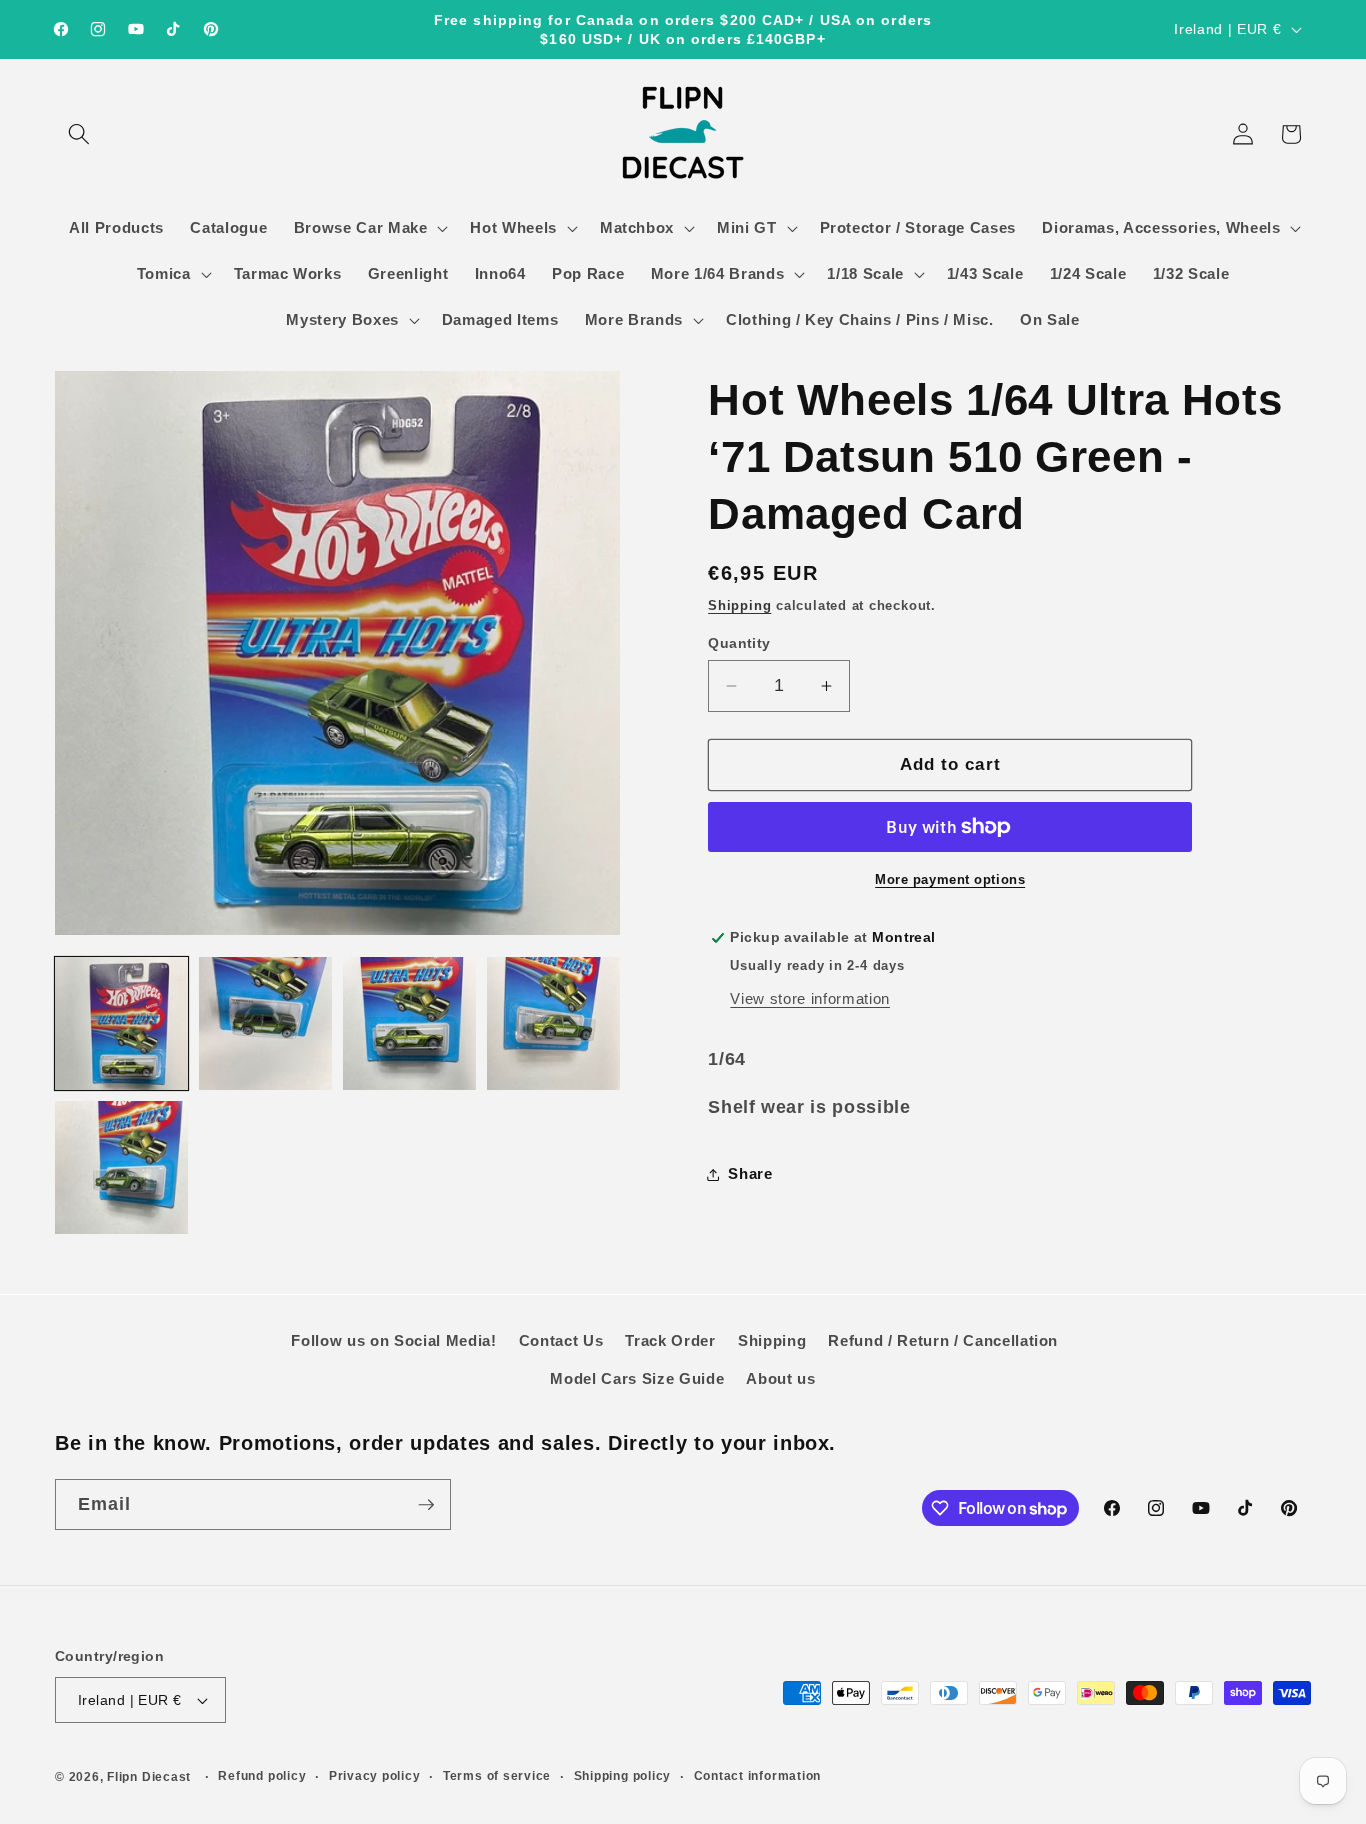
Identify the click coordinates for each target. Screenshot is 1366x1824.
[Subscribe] (426, 1505)
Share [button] (750, 1173)
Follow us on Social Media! (393, 1340)
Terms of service (497, 1776)
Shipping (739, 605)
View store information (810, 998)
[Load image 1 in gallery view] (121, 1023)
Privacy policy (375, 1776)
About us (780, 1378)
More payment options (950, 879)
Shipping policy (623, 1776)
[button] (79, 134)
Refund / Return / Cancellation (943, 1340)
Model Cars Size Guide (637, 1378)
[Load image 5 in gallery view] (121, 1167)
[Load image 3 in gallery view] (409, 1023)
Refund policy (262, 1776)
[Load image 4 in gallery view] (553, 1023)
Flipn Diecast (149, 1777)
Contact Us (561, 1340)
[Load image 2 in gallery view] (265, 1023)
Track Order (670, 1340)
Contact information (758, 1776)
